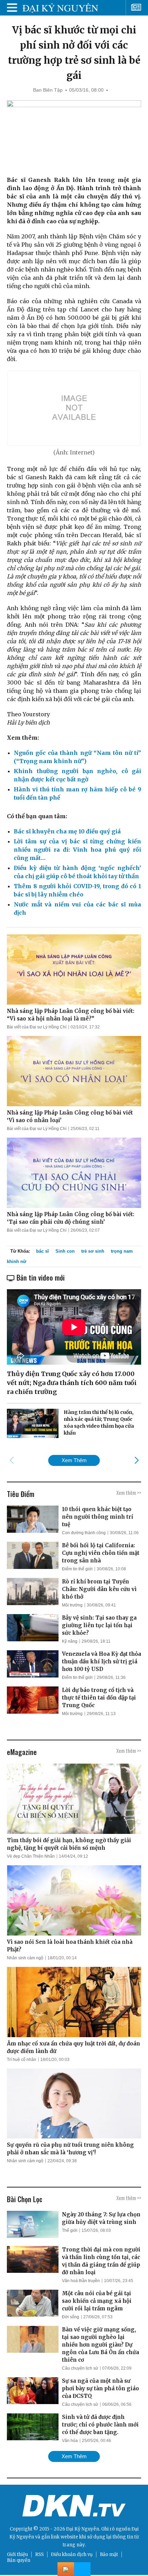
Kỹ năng (70, 1641)
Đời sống (71, 2317)
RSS (39, 2554)
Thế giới (70, 2230)
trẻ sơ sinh (93, 1251)
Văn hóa (70, 2441)
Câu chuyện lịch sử (80, 2368)
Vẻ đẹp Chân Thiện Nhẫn (31, 1856)
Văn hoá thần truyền (81, 2281)
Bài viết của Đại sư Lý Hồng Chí (37, 1027)
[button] (136, 1460)
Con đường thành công (84, 1533)
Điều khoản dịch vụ (72, 2554)
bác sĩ (43, 1251)
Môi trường (72, 1605)
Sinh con (65, 1251)
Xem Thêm (74, 1460)
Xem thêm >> (129, 1492)
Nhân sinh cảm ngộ (25, 1958)
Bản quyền (19, 2560)
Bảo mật (109, 2554)
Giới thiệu (17, 2554)
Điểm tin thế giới (77, 1569)
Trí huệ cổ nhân (22, 2060)
